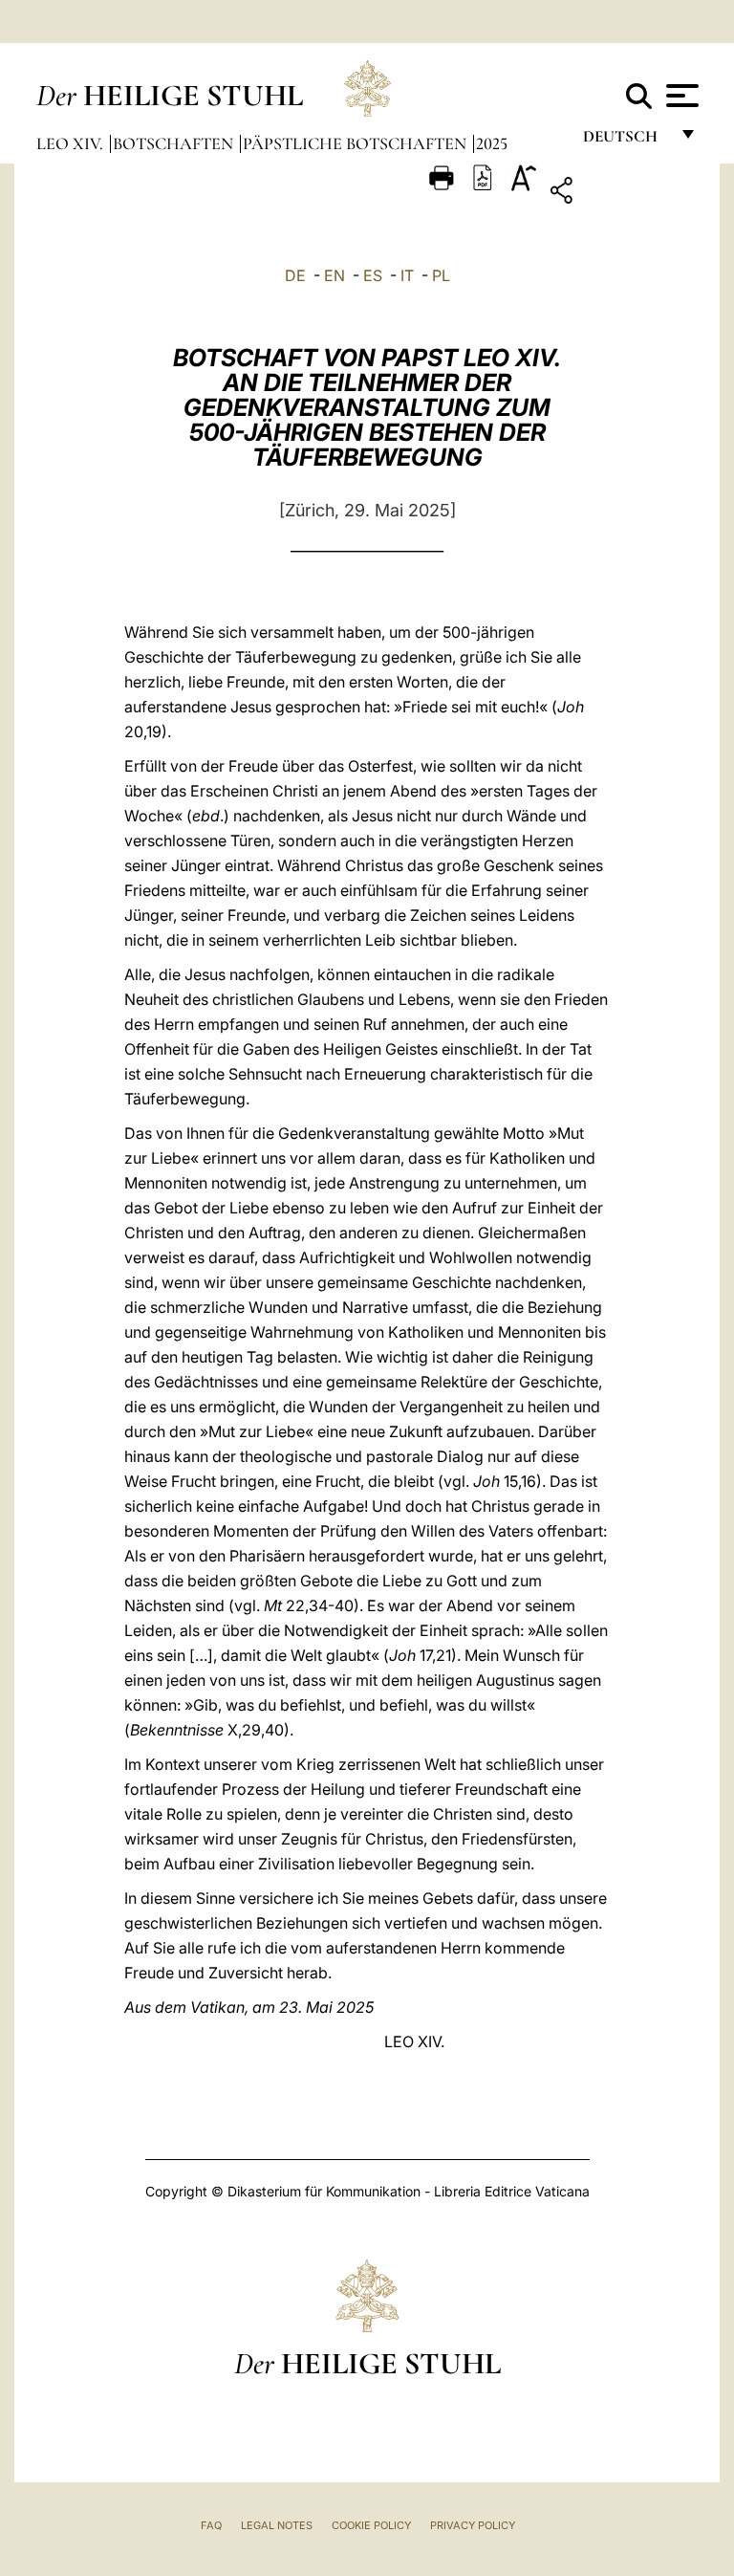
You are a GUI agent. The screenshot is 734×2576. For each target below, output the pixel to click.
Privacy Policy (473, 2525)
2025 (492, 143)
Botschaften (175, 143)
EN (335, 275)
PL (441, 275)
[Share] (621, 194)
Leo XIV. (72, 143)
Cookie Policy (371, 2525)
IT (407, 275)
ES (373, 275)
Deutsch (626, 141)
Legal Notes (277, 2525)
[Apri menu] (680, 96)
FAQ (211, 2525)
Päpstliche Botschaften (356, 143)
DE (295, 275)
